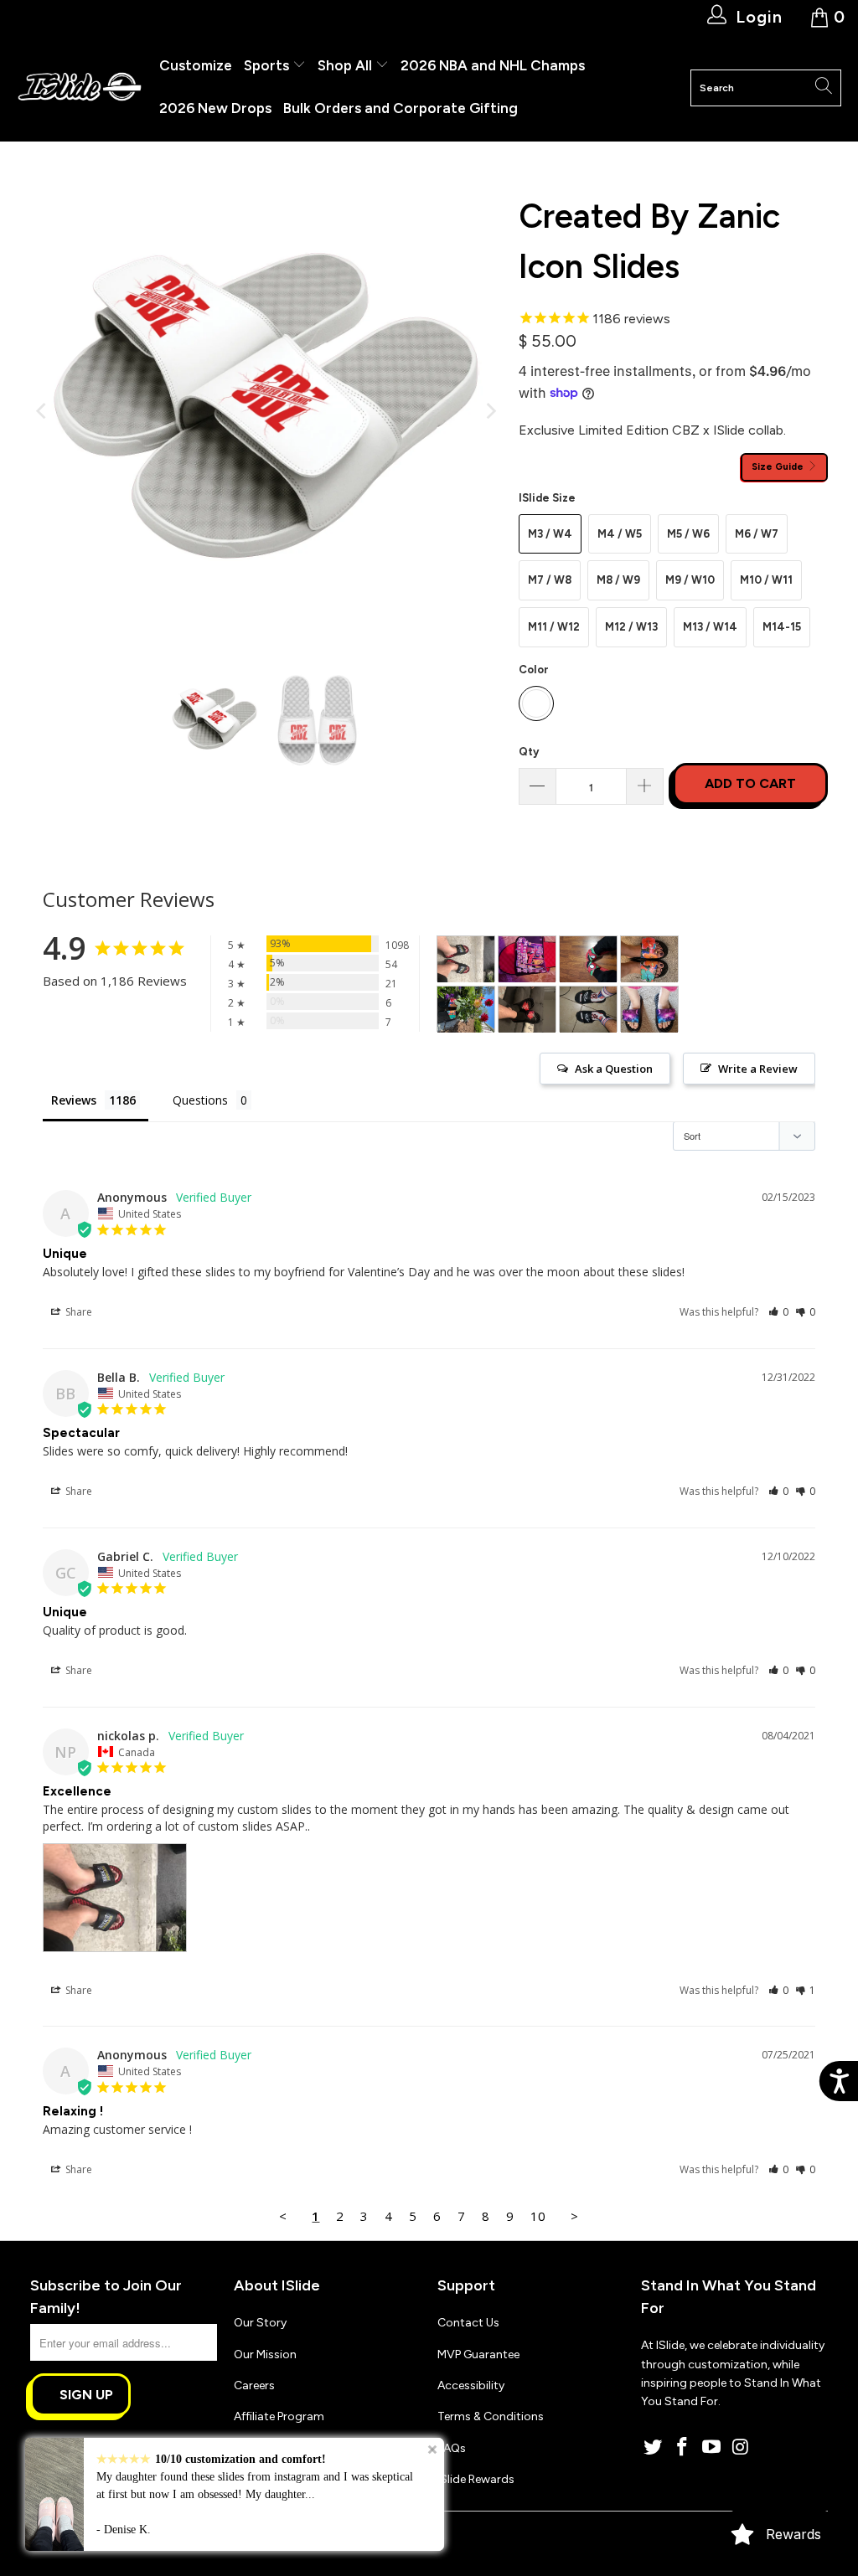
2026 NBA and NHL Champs (493, 65)
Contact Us (468, 2323)
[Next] (489, 411)
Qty (529, 752)
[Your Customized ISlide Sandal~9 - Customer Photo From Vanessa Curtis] (649, 1010)
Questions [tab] (200, 1100)
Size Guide (779, 466)
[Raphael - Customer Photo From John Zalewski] (588, 959)
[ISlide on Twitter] (654, 2448)
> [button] (574, 2216)
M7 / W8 (550, 580)
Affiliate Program (279, 2416)
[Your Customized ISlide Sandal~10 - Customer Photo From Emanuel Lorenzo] (588, 1010)
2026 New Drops (215, 108)
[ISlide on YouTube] (712, 2448)
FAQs (452, 2448)
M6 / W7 (757, 534)
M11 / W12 (554, 627)
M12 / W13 (631, 627)
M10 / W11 (766, 580)
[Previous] (43, 411)
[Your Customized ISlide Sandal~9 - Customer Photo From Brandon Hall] (527, 959)
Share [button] (78, 1312)
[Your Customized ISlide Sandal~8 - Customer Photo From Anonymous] (527, 1010)
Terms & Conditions (491, 2416)
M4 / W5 (620, 534)
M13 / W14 (710, 627)
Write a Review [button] (758, 1069)
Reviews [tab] (74, 1100)
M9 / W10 (690, 580)
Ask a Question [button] (614, 1069)
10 (538, 2216)
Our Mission (265, 2354)
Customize (196, 65)
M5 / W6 (688, 534)
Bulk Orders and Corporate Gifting (401, 108)
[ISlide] (80, 88)
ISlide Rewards (476, 2479)
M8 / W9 (618, 580)
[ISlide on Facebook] (683, 2448)
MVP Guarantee (478, 2354)
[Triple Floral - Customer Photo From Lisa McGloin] (649, 959)
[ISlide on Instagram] (741, 2448)
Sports (268, 65)
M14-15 (782, 627)
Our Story (260, 2323)
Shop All (345, 65)
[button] (779, 1312)
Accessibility (471, 2385)
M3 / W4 (550, 534)
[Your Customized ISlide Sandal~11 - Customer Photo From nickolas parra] (466, 959)
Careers (254, 2385)
